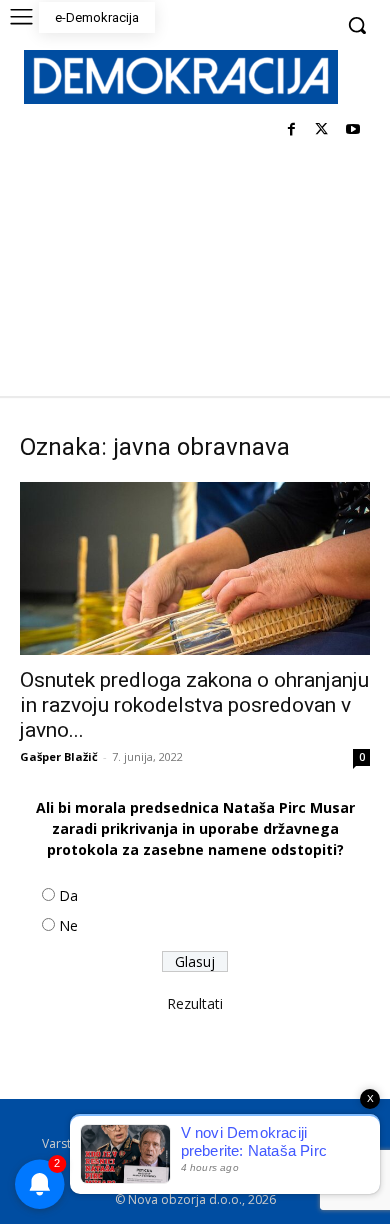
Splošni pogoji (256, 1122)
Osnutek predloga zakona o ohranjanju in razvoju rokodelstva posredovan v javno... (194, 705)
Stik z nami (302, 1143)
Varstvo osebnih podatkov (117, 1143)
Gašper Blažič (59, 756)
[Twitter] (321, 130)
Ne (68, 925)
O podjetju (166, 1122)
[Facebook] (291, 130)
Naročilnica (205, 1164)
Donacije (281, 1164)
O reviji (97, 1122)
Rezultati (195, 1003)
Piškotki (232, 1143)
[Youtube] (352, 130)
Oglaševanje (119, 1164)
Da (68, 895)
